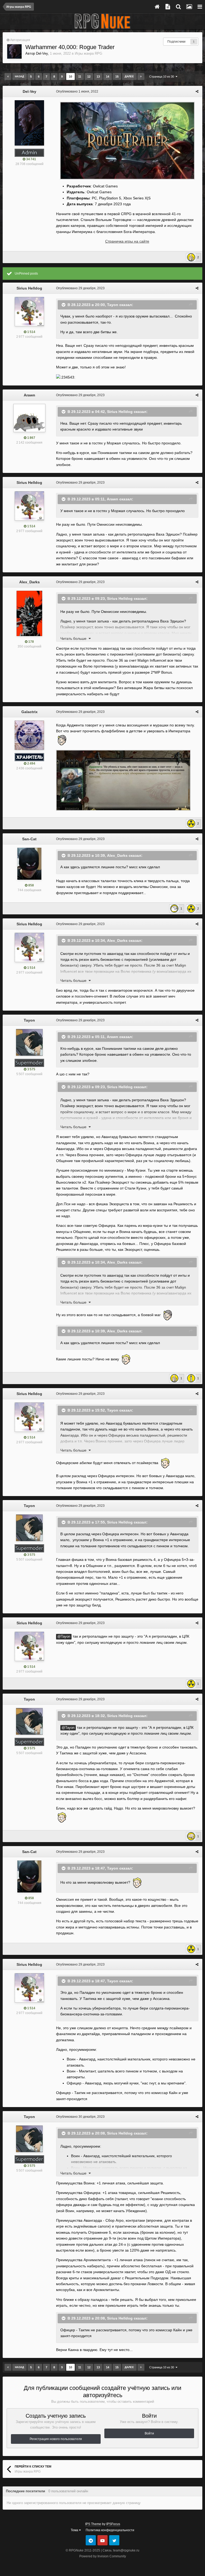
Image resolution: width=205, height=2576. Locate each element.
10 (70, 77)
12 (89, 77)
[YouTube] (102, 2540)
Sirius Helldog (29, 288)
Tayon (113, 304)
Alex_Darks (29, 582)
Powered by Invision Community (103, 2556)
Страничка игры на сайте (127, 241)
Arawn (29, 395)
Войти (149, 2433)
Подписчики (176, 42)
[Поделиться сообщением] (197, 91)
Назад (19, 76)
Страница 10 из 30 (162, 77)
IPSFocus (113, 2524)
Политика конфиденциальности (110, 2530)
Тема (75, 2530)
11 (80, 77)
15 (117, 77)
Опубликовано (77, 91)
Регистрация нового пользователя (56, 2439)
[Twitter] (114, 2540)
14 (108, 77)
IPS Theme (93, 2524)
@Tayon (64, 1637)
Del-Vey (42, 53)
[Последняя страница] (141, 77)
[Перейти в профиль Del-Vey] (14, 51)
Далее (129, 76)
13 (98, 77)
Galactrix (29, 712)
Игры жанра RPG (88, 53)
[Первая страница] (8, 77)
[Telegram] (91, 2540)
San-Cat (29, 839)
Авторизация (20, 40)
